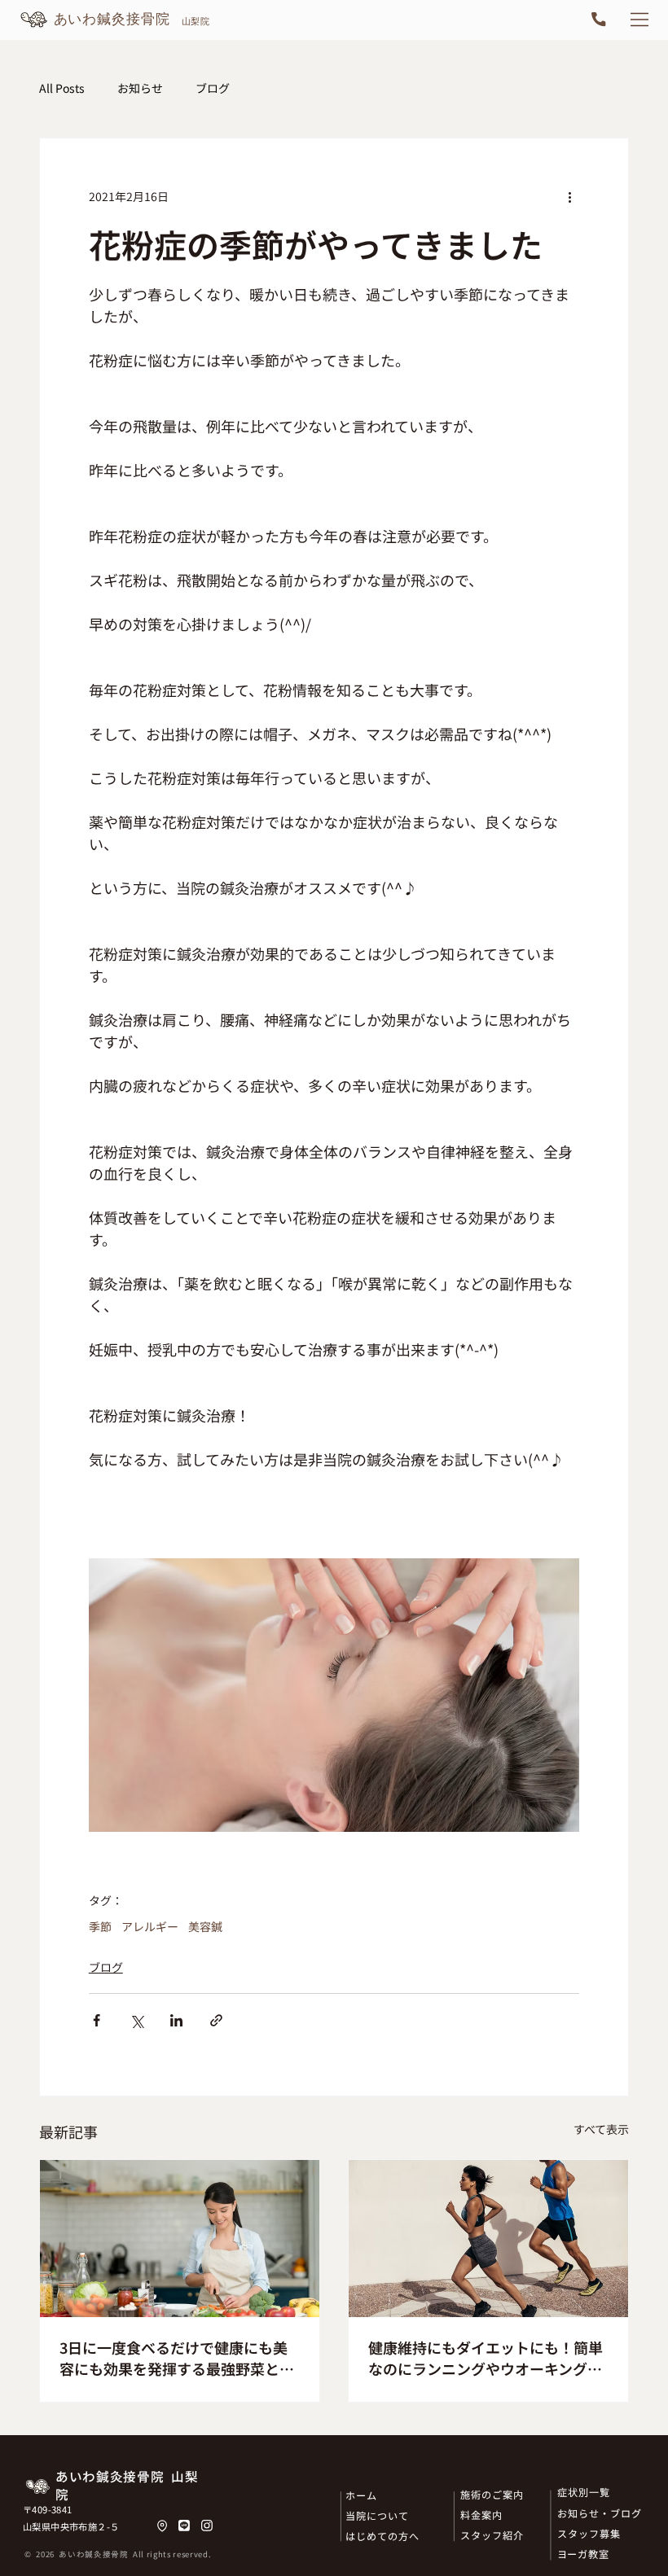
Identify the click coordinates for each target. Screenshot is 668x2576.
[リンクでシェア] (216, 2020)
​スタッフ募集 (589, 2533)
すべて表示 (601, 2129)
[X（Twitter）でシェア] (136, 2020)
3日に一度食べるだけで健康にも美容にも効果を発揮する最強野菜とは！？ (174, 2358)
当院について (377, 2515)
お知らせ (140, 88)
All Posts (62, 88)
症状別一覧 (584, 2492)
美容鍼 (205, 1927)
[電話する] (598, 20)
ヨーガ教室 (584, 2554)
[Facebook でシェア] (97, 2020)
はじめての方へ (382, 2536)
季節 (100, 1927)
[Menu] (640, 20)
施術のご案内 (492, 2494)
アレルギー (150, 1927)
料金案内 (481, 2515)
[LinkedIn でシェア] (176, 2020)
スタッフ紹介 (492, 2535)
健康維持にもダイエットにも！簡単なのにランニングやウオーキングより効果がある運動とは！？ (486, 2358)
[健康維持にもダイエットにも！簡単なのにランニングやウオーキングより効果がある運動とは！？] (488, 2239)
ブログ (213, 88)
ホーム (361, 2495)
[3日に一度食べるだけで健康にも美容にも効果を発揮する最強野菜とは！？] (180, 2239)
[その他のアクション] (569, 197)
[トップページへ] (117, 20)
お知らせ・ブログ (600, 2513)
